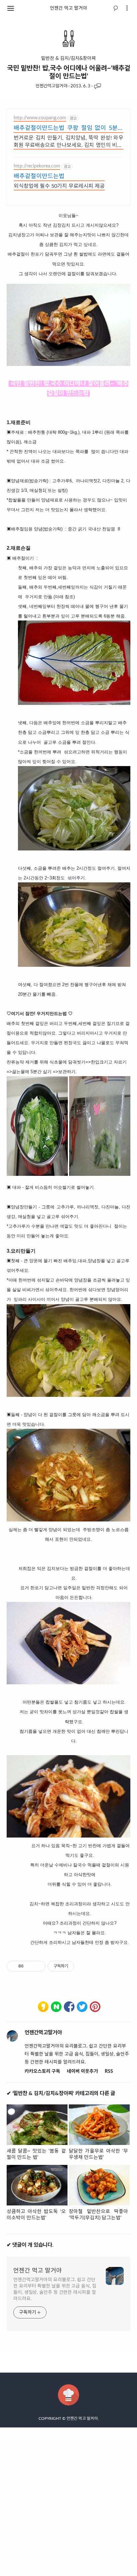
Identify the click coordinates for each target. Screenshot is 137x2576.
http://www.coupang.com (40, 118)
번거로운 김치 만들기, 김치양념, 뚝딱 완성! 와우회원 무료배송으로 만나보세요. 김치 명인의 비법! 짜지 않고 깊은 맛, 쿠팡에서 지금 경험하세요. (68, 142)
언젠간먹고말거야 (52, 86)
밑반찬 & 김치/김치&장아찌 (68, 58)
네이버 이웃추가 (82, 2072)
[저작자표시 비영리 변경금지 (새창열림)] (83, 1966)
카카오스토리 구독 (42, 2072)
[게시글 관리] (38, 1966)
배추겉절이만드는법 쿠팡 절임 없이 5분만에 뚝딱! (68, 129)
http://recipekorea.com (37, 166)
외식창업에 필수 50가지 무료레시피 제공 (59, 186)
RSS (109, 2072)
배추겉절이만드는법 (39, 176)
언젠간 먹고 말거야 (68, 8)
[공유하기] (30, 1966)
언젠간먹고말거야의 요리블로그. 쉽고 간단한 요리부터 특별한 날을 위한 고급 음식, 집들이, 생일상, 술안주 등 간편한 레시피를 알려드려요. (55, 2289)
